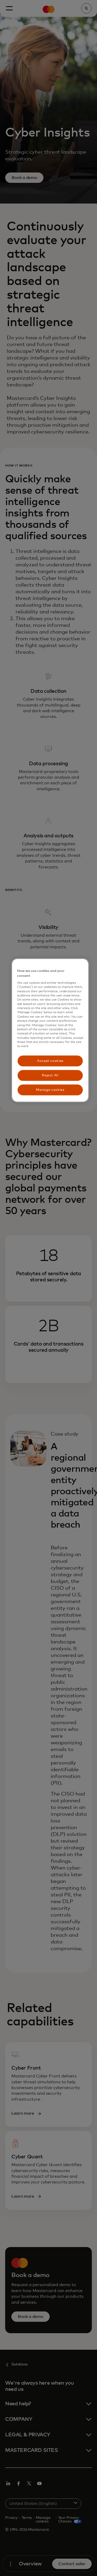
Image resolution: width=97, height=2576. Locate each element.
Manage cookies (50, 1090)
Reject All (50, 1075)
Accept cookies (50, 1061)
